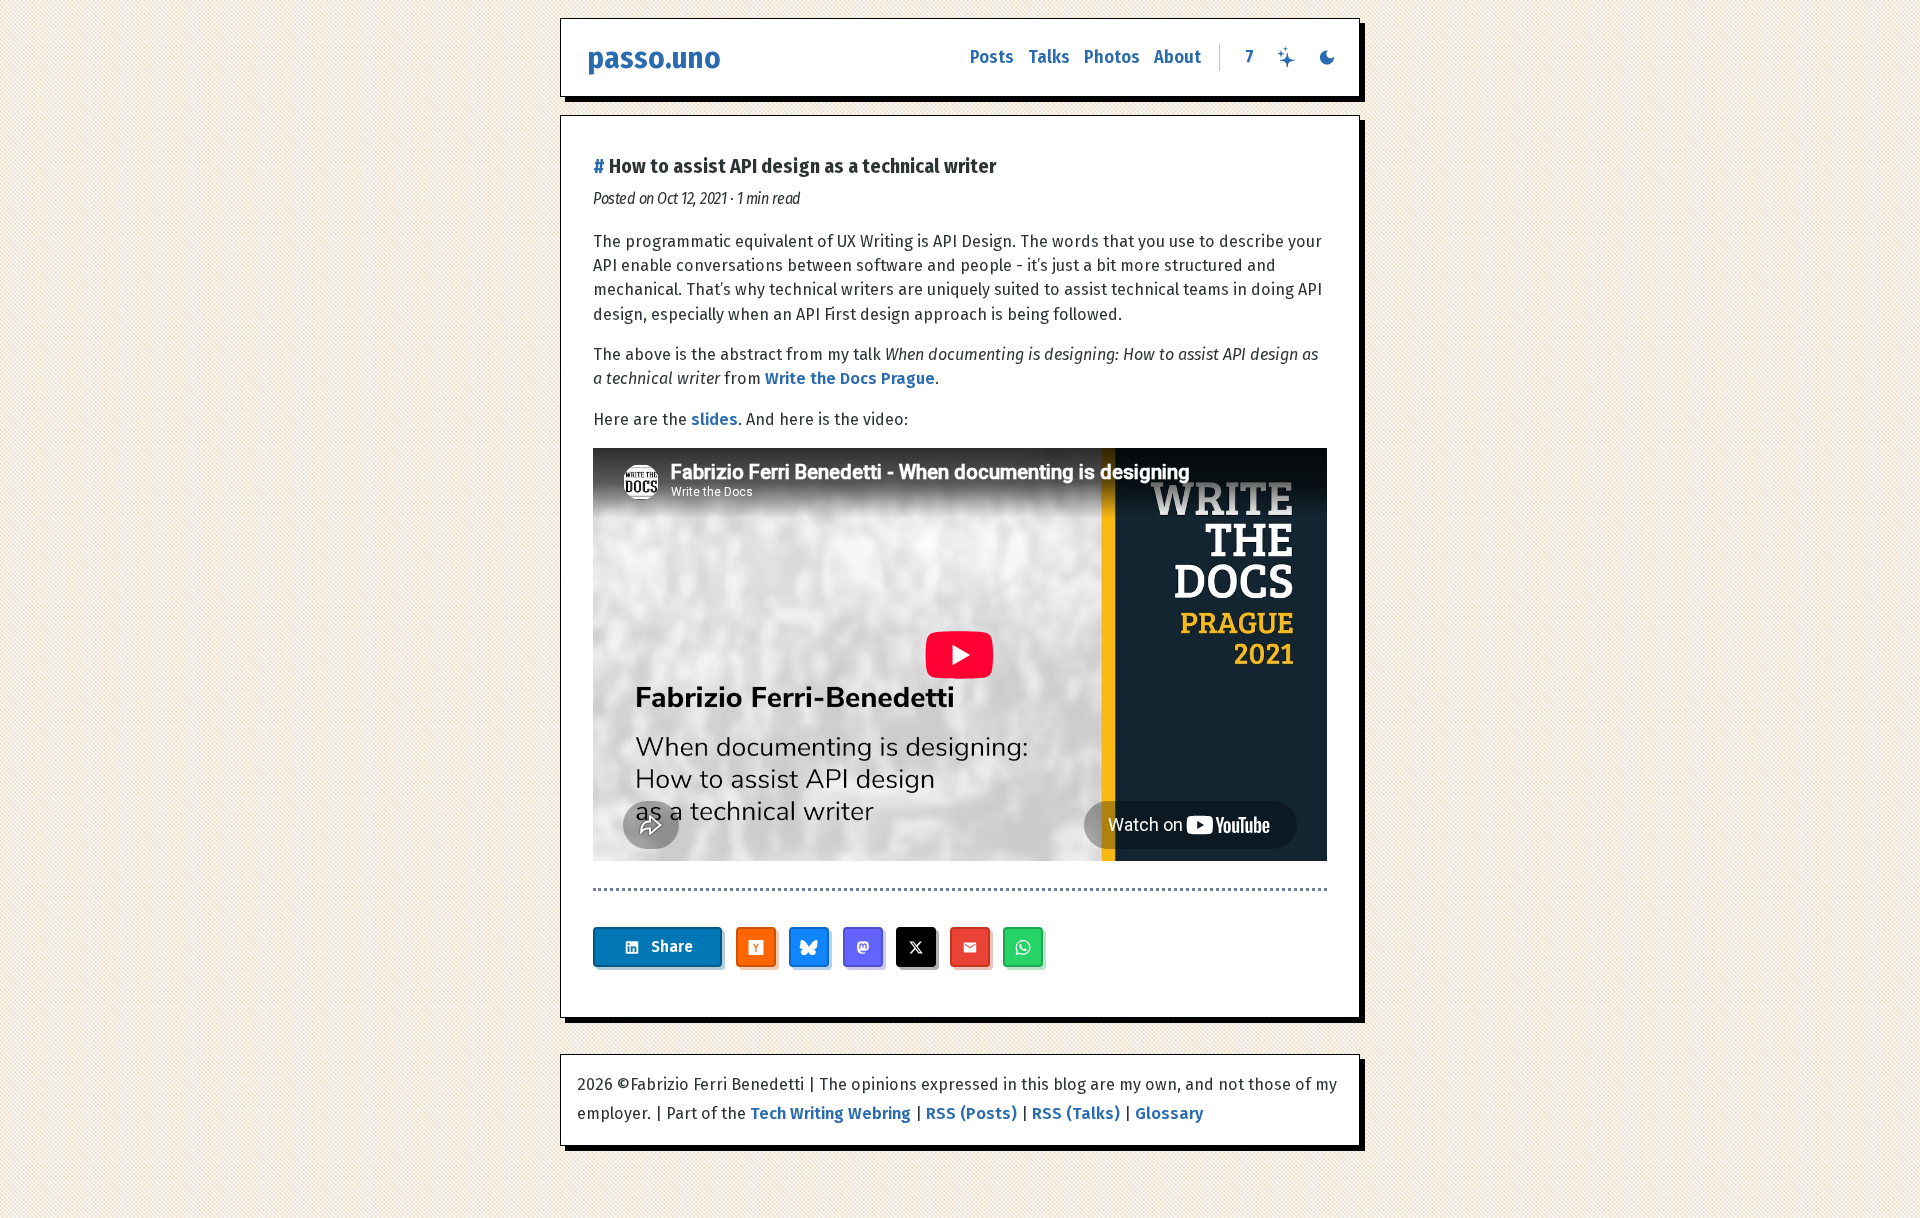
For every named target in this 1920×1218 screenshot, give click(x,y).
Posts (992, 57)
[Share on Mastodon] (863, 947)
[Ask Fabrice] (1286, 57)
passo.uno (654, 57)
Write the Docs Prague (850, 378)
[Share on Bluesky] (809, 947)
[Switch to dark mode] (1327, 57)
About (1177, 57)
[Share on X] (916, 947)
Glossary (1169, 1113)
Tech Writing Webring (830, 1113)
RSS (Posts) (971, 1113)
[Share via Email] (970, 947)
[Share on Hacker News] (756, 947)
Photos (1112, 57)
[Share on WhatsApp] (1023, 947)
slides (714, 419)
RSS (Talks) (1076, 1113)
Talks (1049, 57)
